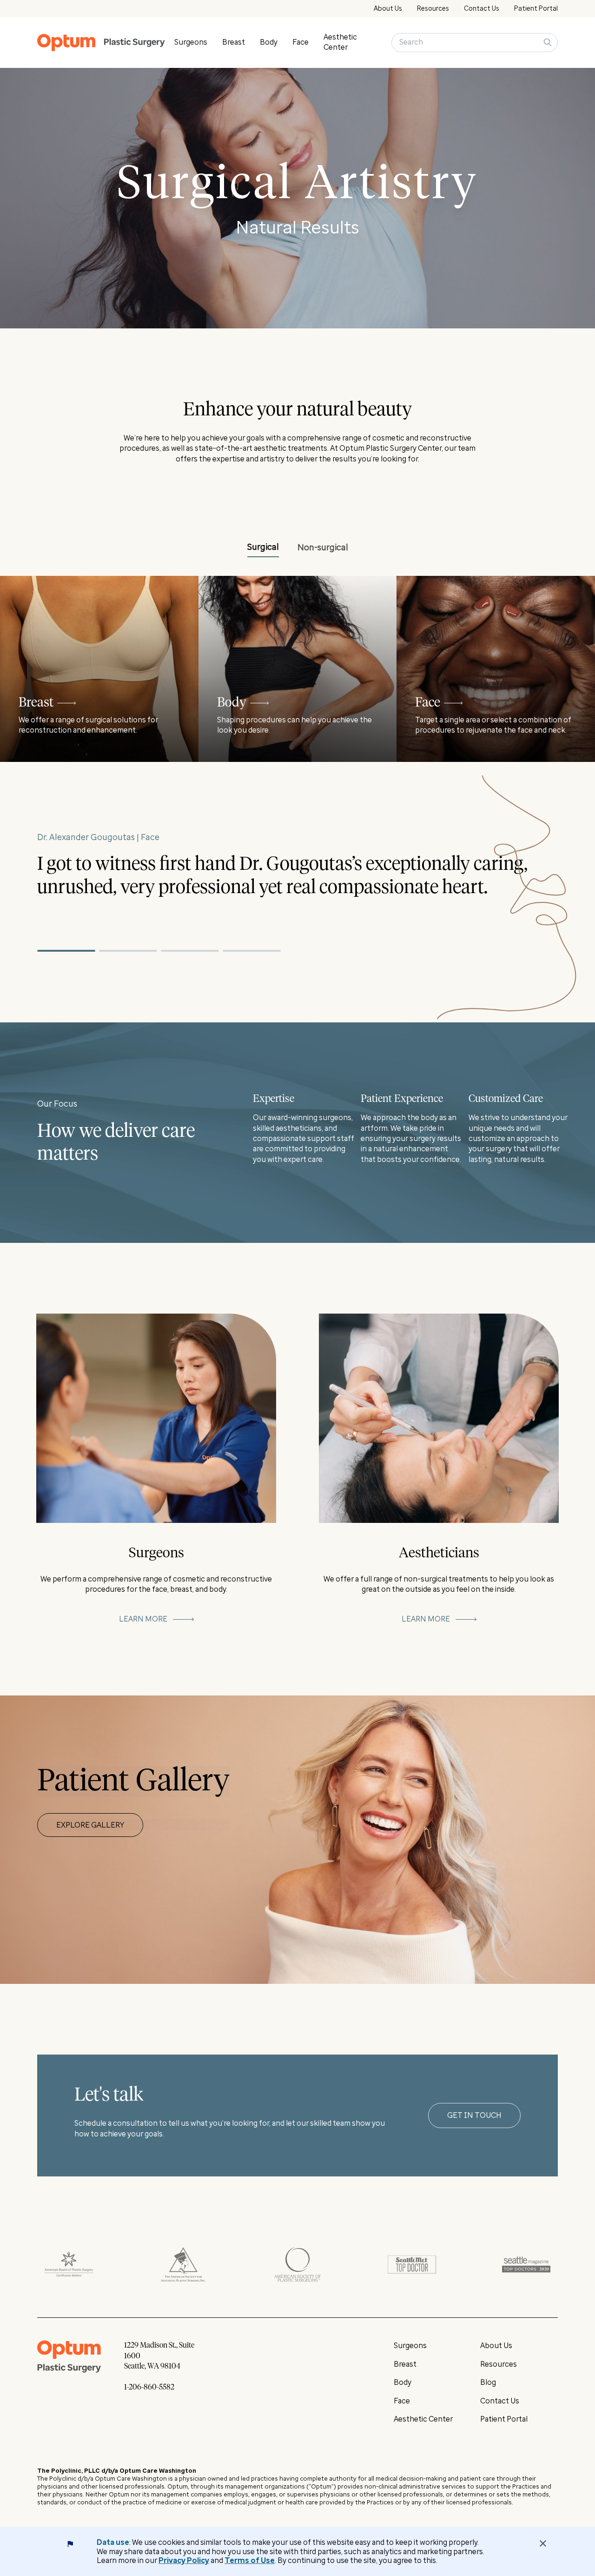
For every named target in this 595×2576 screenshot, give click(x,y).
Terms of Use (250, 2560)
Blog (488, 2382)
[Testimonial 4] (252, 951)
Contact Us (482, 9)
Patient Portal (536, 9)
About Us (388, 9)
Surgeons (191, 42)
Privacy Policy (184, 2560)
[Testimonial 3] (190, 951)
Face (301, 42)
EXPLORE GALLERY (90, 1825)
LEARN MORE (143, 1619)
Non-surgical (323, 547)
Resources (433, 9)
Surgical (263, 547)
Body (269, 42)
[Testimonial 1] (66, 951)
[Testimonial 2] (128, 951)
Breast (234, 42)
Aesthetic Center (423, 2419)
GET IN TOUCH (474, 2115)
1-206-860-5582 (149, 2387)
